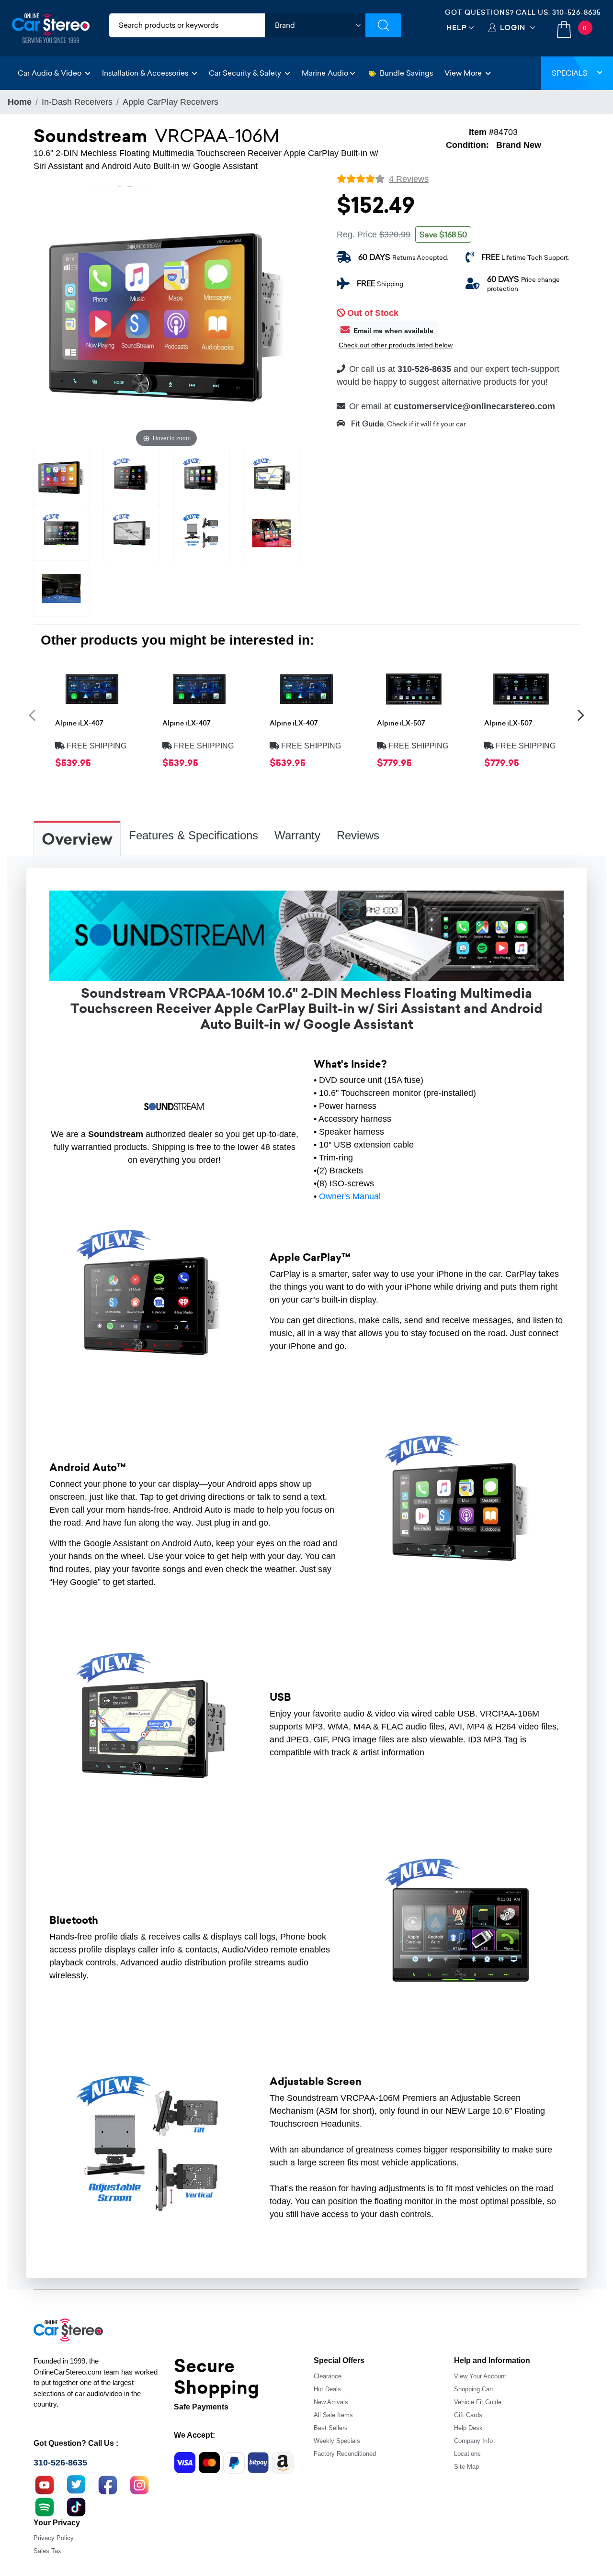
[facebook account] (108, 2484)
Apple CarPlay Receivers (170, 102)
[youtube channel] (45, 2484)
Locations (467, 2454)
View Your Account (480, 2376)
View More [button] (464, 73)
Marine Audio (325, 73)
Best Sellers (331, 2428)
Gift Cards (468, 2415)
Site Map (466, 2467)
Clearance (328, 2376)
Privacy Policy (54, 2538)
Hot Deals (327, 2389)
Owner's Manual (350, 1196)
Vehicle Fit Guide (478, 2402)
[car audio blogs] (45, 2506)
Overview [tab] (77, 839)
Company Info (473, 2441)
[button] (32, 715)
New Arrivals (331, 2402)
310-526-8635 (577, 12)
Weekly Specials (337, 2441)
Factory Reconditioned (345, 2454)
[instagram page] (139, 2484)
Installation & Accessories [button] (146, 73)
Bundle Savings (406, 73)
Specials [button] (570, 73)
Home (20, 102)
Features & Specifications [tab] (193, 835)
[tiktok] (76, 2506)
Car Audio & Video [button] (51, 73)
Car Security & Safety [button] (246, 73)
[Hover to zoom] (166, 316)
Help (457, 28)
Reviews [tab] (358, 835)
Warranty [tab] (297, 835)
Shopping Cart (474, 2389)
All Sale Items (333, 2415)
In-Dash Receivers (77, 102)
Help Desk (468, 2428)
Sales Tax (47, 2551)
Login (513, 28)
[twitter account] (76, 2484)
